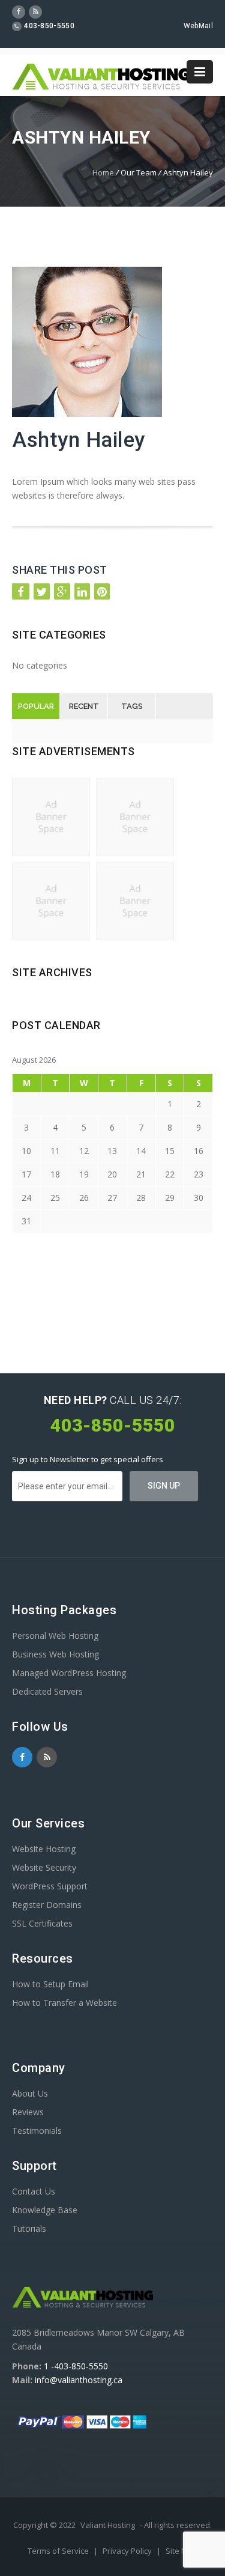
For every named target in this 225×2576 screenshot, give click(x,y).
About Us (30, 2093)
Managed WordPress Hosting (69, 1673)
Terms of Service (59, 2551)
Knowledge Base (45, 2210)
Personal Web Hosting (55, 1636)
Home (103, 172)
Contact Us (34, 2191)
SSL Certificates (42, 1923)
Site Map (181, 2551)
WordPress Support (50, 1886)
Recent (84, 706)
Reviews (28, 2112)
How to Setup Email (50, 1984)
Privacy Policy (128, 2551)
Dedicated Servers (47, 1691)
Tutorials (29, 2228)
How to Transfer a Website (64, 2003)
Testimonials (37, 2131)
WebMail (198, 26)
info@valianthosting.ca (79, 2380)
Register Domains (47, 1905)
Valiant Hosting (108, 2525)
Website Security (44, 1867)
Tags (132, 706)
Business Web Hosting (55, 1654)
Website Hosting (44, 1849)
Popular (36, 706)
